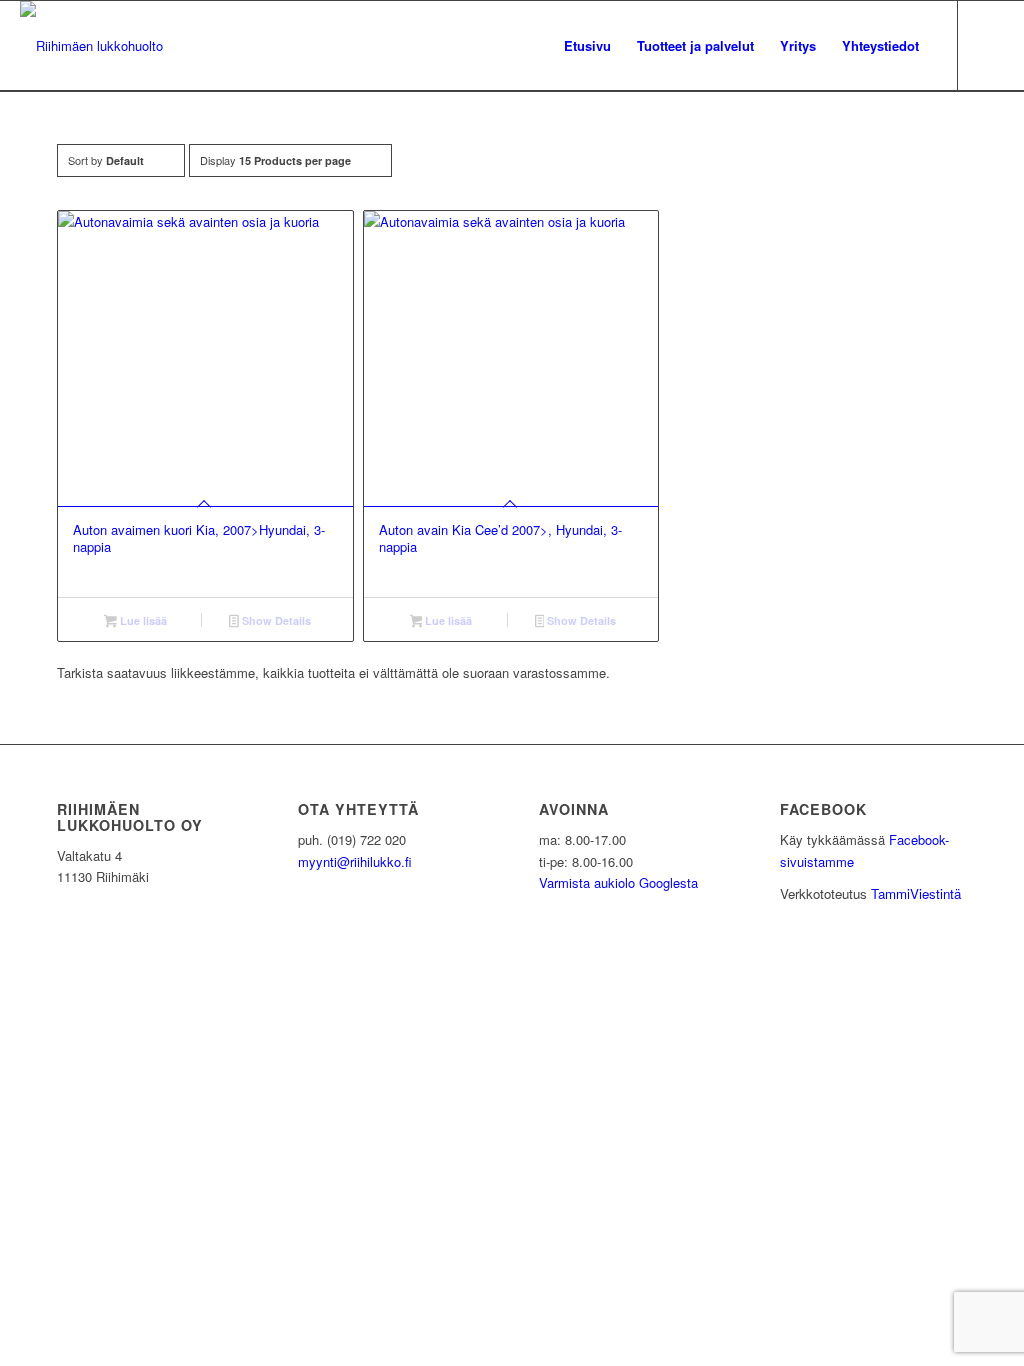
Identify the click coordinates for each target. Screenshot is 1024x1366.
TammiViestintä (916, 893)
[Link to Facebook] (989, 45)
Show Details (275, 620)
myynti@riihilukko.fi (355, 861)
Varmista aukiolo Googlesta (618, 882)
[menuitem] (587, 46)
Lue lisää (142, 620)
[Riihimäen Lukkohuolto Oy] (91, 46)
